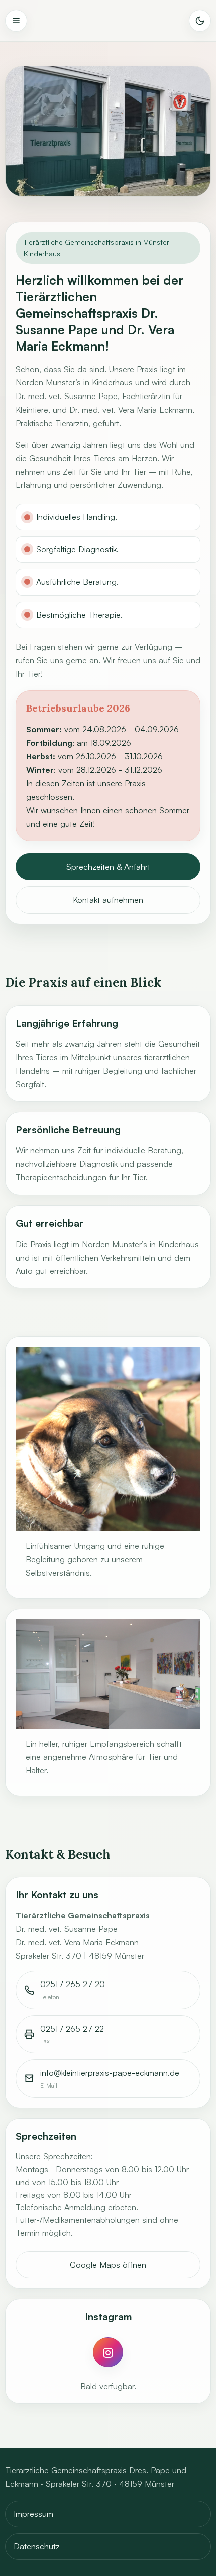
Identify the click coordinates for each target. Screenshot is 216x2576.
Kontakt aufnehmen (108, 900)
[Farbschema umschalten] (200, 21)
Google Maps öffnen (108, 2265)
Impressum (33, 2514)
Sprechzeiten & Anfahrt (108, 867)
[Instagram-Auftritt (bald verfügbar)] (108, 2352)
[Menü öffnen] (16, 21)
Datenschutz (37, 2546)
